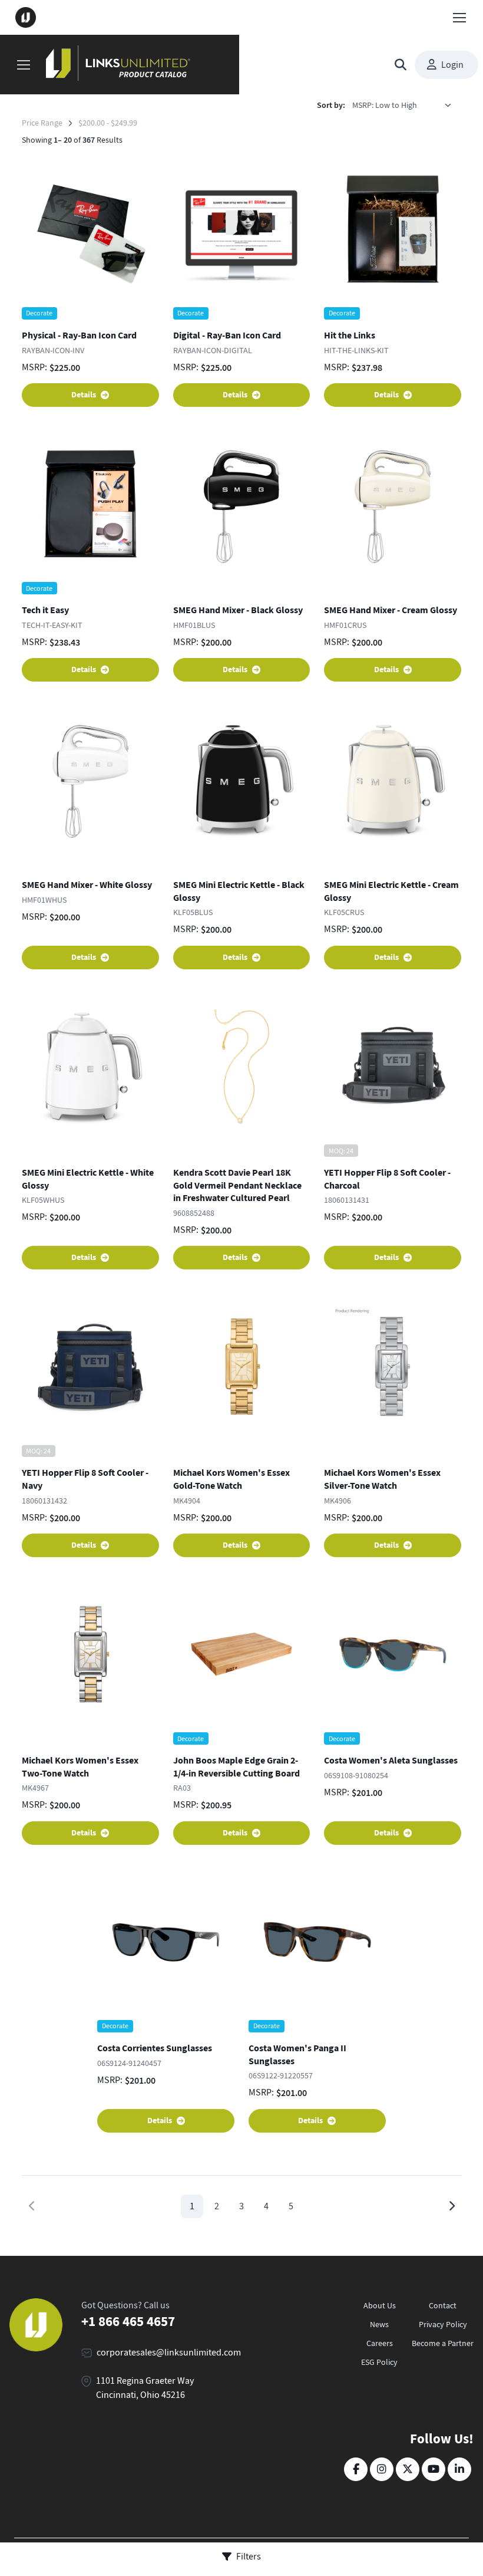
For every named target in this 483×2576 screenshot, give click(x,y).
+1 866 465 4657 (128, 2322)
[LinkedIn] (459, 2469)
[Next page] (451, 2206)
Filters (249, 2557)
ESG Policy (379, 2362)
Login (452, 65)
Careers (380, 2343)
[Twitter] (408, 2469)
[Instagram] (382, 2469)
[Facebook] (356, 2469)
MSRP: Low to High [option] (385, 105)
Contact (443, 2305)
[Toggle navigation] (459, 18)
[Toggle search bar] (401, 65)
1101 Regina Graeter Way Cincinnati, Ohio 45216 (145, 2388)
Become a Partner (443, 2343)
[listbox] (406, 106)
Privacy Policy (443, 2324)
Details (84, 395)
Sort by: (331, 105)
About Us (380, 2305)
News (379, 2324)
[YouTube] (434, 2469)
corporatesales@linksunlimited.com (169, 2353)
